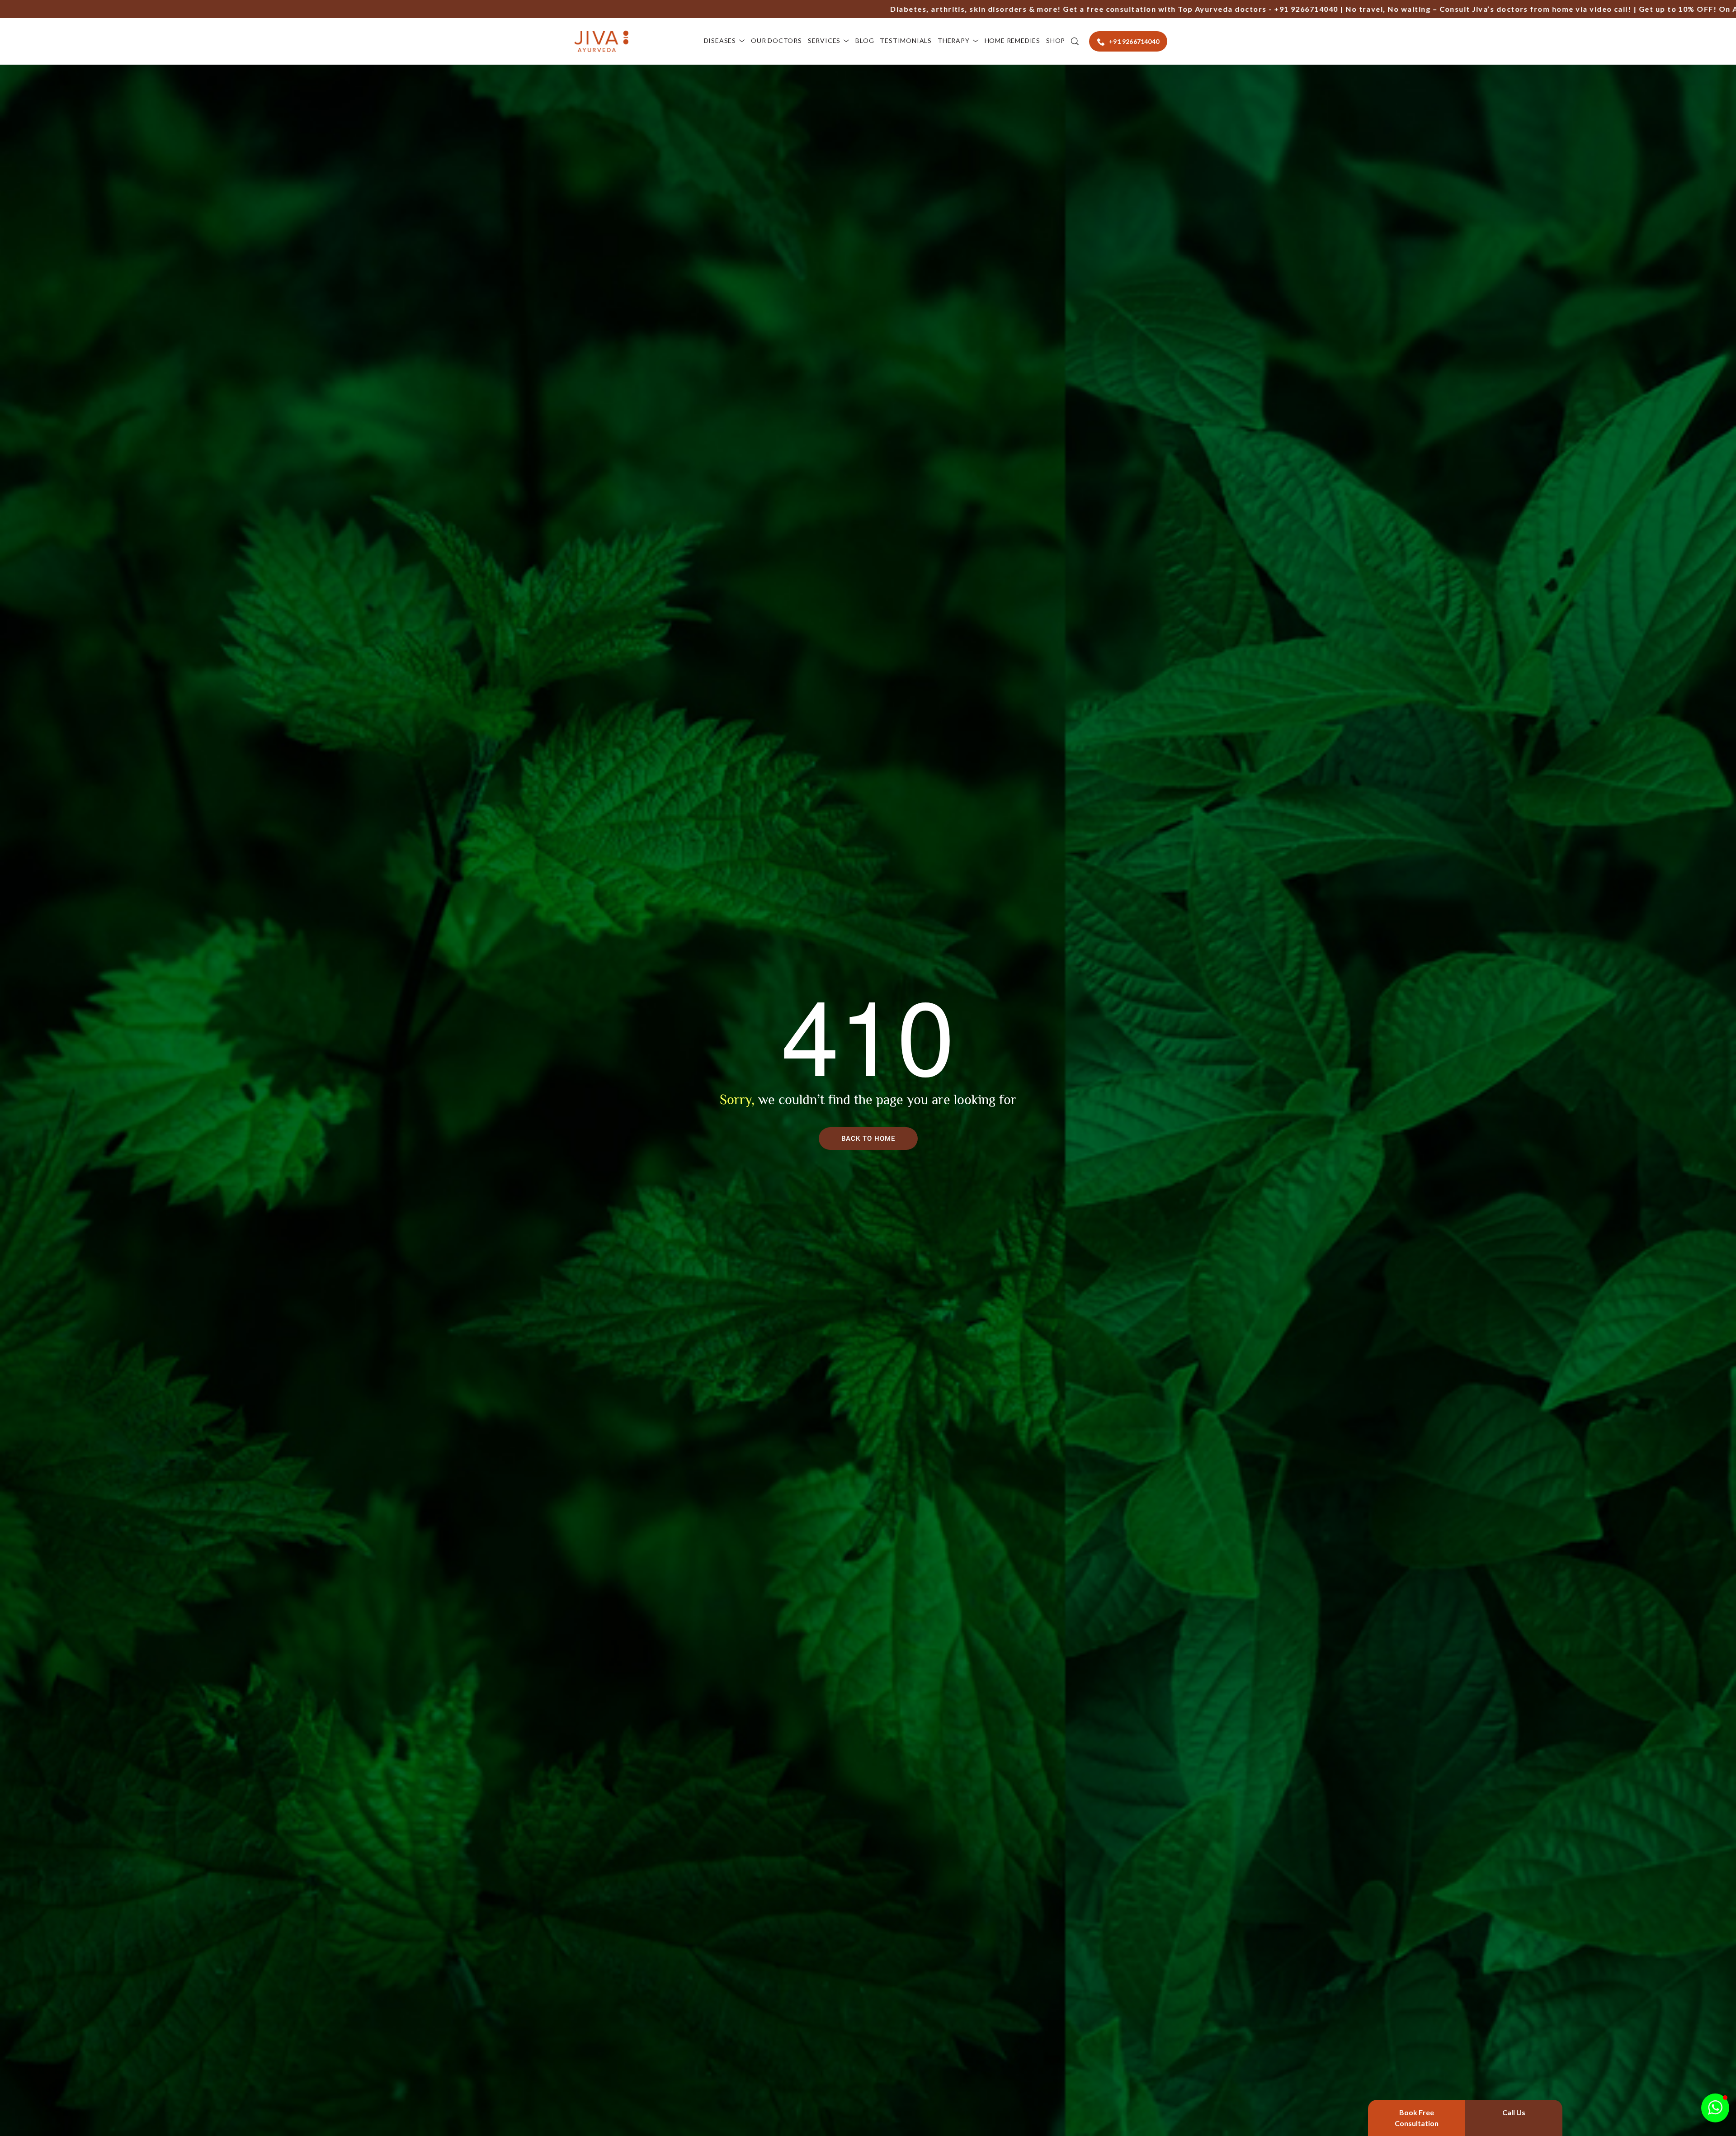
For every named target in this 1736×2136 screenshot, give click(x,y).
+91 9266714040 (1052, 9)
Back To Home (868, 1139)
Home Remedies (1012, 40)
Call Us (1514, 2112)
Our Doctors (776, 40)
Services (824, 40)
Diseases (720, 40)
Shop (1056, 40)
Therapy (954, 40)
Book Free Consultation (1417, 2118)
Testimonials (906, 40)
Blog (865, 40)
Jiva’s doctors (1245, 9)
